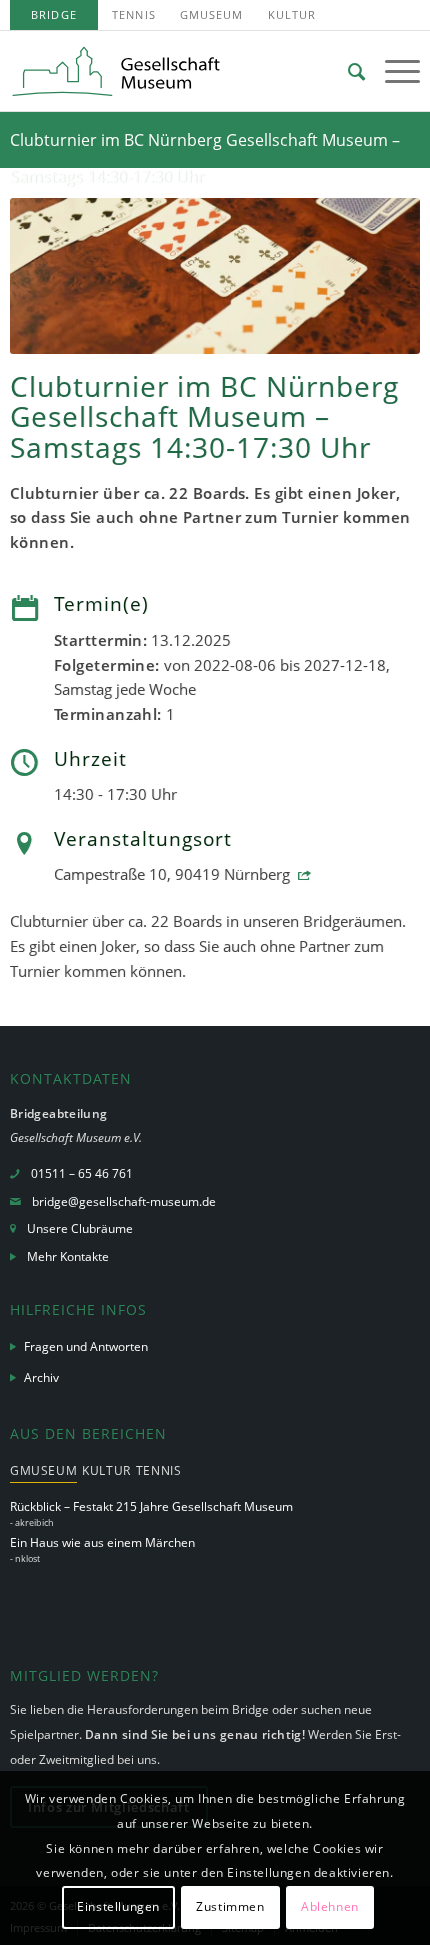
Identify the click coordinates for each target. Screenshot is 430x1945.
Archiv (41, 1377)
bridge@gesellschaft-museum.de (124, 1201)
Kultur (292, 14)
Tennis (134, 14)
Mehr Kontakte (68, 1256)
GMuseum (212, 14)
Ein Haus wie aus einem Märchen (102, 1542)
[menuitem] (54, 15)
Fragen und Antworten (86, 1346)
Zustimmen (230, 1906)
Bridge (54, 14)
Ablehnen (330, 1906)
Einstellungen (118, 1906)
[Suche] (346, 71)
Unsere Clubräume (80, 1228)
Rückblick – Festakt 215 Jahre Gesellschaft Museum (151, 1506)
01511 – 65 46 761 (82, 1173)
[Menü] (392, 71)
